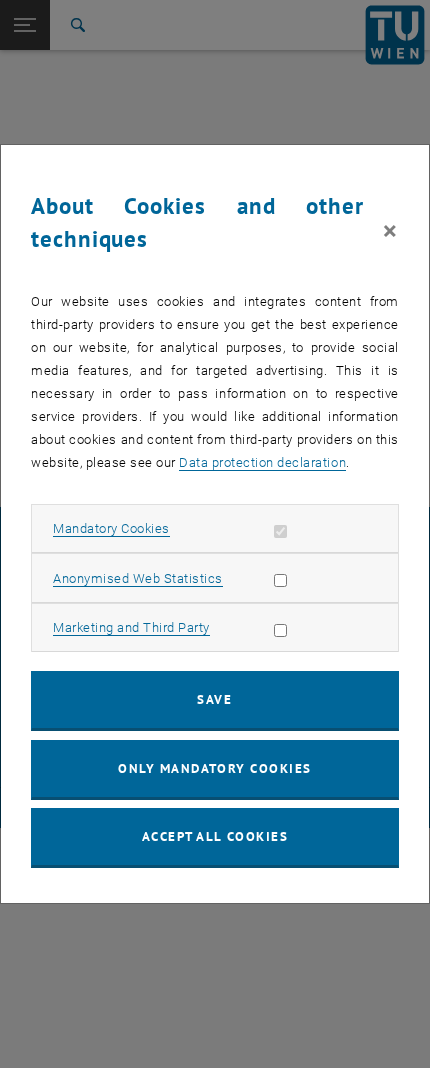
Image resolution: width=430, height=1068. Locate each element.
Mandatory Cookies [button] (111, 528)
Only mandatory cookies (215, 768)
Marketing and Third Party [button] (131, 627)
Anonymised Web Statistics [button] (138, 578)
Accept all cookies (215, 836)
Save (214, 699)
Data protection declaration (262, 462)
